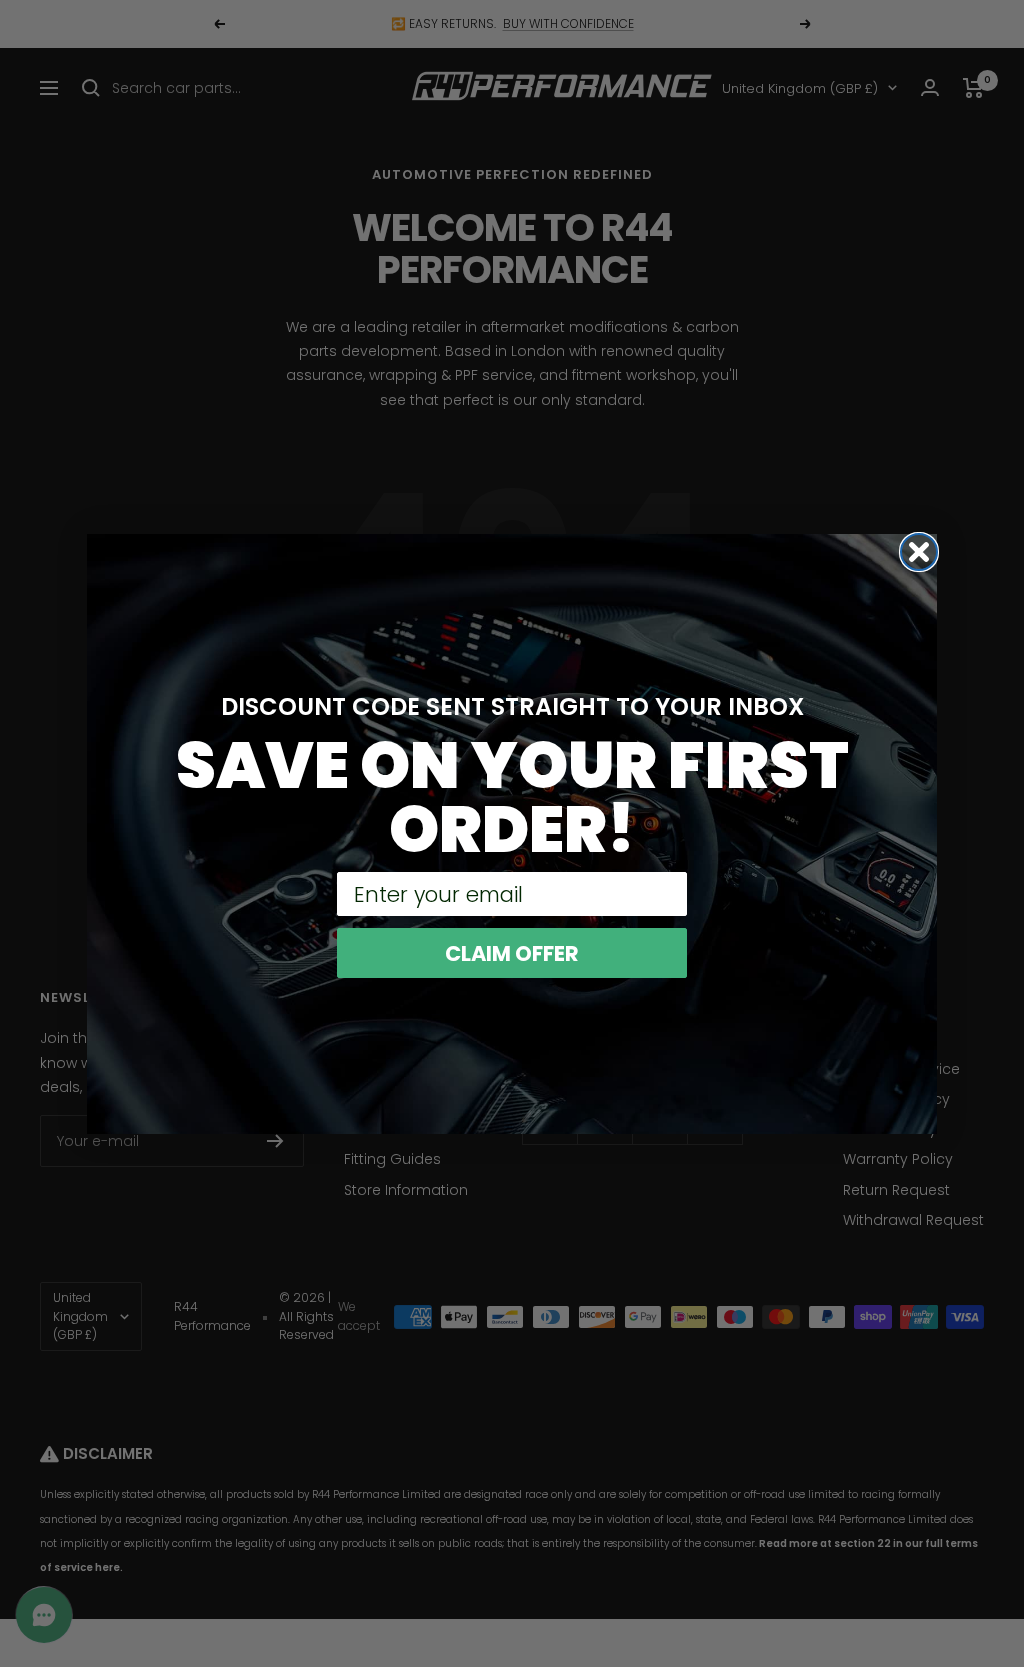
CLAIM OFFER (512, 953)
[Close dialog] (919, 552)
